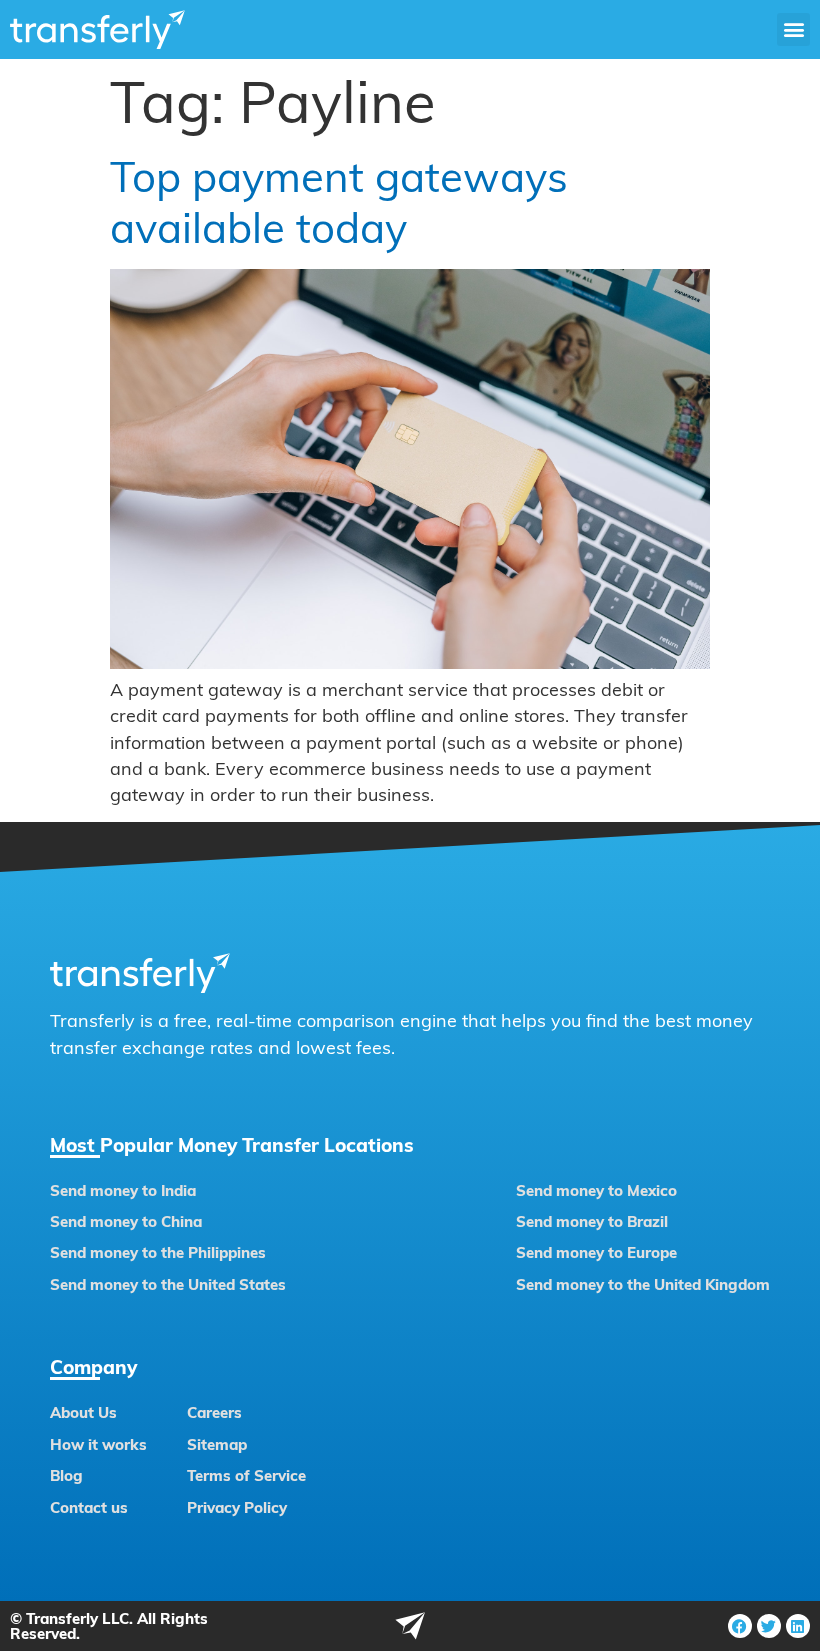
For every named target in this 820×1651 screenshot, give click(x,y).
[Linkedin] (798, 1626)
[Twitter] (769, 1626)
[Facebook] (740, 1626)
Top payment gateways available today (339, 201)
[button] (793, 29)
